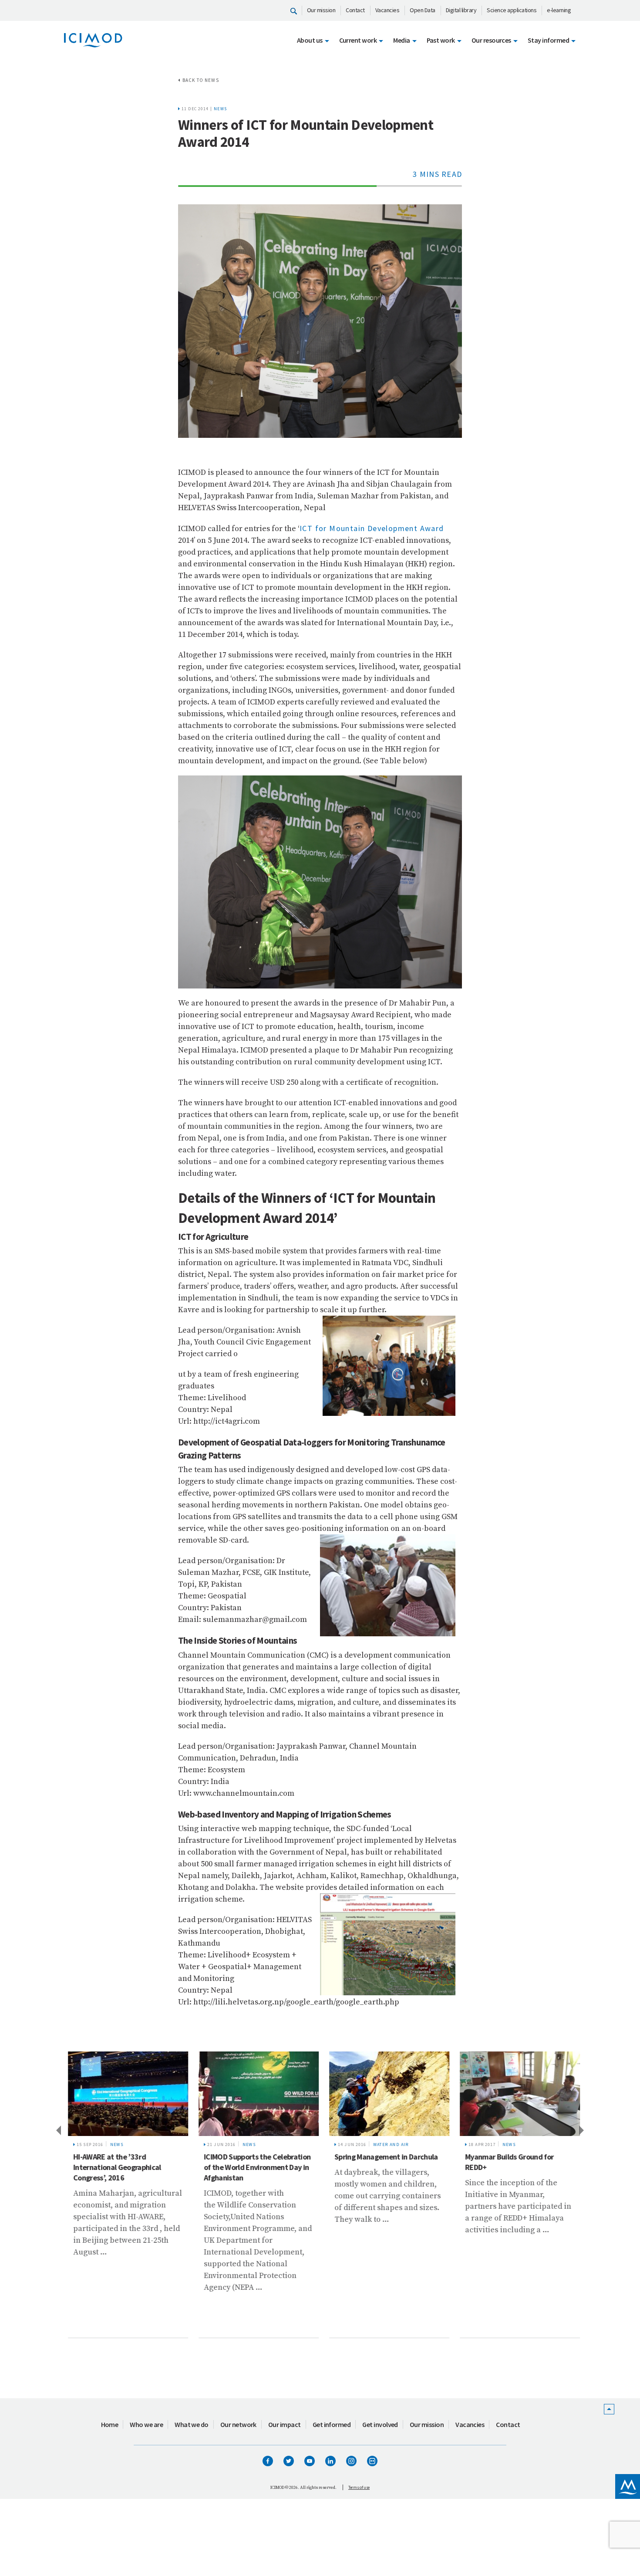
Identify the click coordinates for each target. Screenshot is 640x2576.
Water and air (387, 2144)
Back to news (201, 80)
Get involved (380, 2424)
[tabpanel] (124, 2195)
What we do (192, 2424)
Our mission (321, 10)
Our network (238, 2424)
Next (582, 2130)
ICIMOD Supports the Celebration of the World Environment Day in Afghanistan (253, 2167)
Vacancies (387, 10)
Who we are (146, 2424)
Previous (58, 2130)
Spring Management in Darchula (382, 2157)
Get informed (332, 2424)
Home (110, 2424)
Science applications (512, 10)
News (221, 109)
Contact (355, 10)
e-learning (559, 10)
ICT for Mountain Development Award (372, 528)
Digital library (461, 10)
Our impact (285, 2424)
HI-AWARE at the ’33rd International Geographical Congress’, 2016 (113, 2167)
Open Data (423, 10)
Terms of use (359, 2487)
